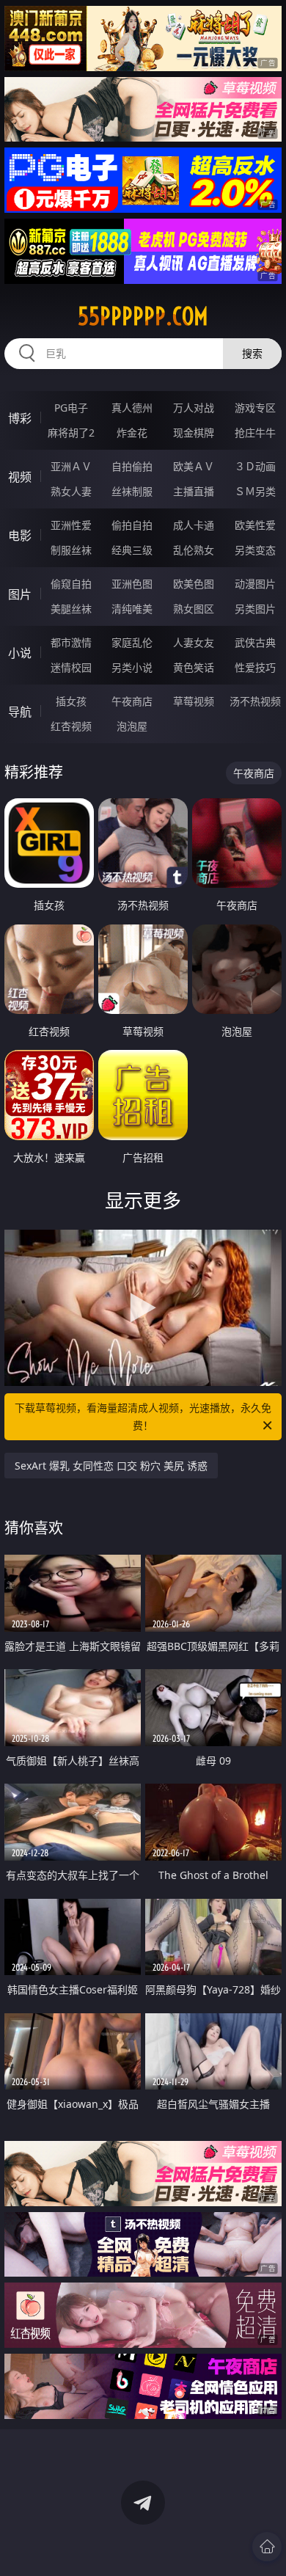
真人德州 (132, 408)
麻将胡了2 (71, 433)
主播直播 (194, 491)
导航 (20, 712)
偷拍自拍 (132, 525)
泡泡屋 (132, 726)
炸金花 (132, 433)
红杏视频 (71, 726)
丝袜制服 (132, 491)
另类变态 (255, 550)
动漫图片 (255, 584)
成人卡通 (194, 525)
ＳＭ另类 (255, 491)
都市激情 (71, 642)
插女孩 (71, 701)
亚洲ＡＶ (71, 466)
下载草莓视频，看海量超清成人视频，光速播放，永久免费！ (143, 1416)
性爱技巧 (255, 667)
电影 (20, 536)
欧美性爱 (255, 525)
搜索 (252, 353)
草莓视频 (194, 701)
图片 (20, 594)
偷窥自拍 (71, 584)
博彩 (20, 418)
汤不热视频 (255, 701)
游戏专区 (255, 408)
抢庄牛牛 (255, 433)
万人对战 (194, 408)
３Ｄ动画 (255, 466)
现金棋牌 (194, 433)
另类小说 (132, 667)
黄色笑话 (194, 667)
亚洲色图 (132, 584)
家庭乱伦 (132, 642)
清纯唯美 (132, 609)
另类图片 (255, 609)
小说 (20, 653)
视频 (20, 477)
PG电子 (71, 408)
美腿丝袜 (71, 609)
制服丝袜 (71, 550)
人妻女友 (194, 642)
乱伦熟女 (194, 550)
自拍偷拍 (132, 466)
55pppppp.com (143, 316)
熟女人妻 (71, 491)
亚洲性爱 (71, 525)
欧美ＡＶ (194, 466)
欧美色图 (194, 584)
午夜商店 (132, 701)
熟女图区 (194, 609)
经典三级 (132, 550)
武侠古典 (255, 642)
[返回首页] (267, 2547)
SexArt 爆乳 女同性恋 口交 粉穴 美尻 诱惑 (111, 1466)
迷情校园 (71, 667)
